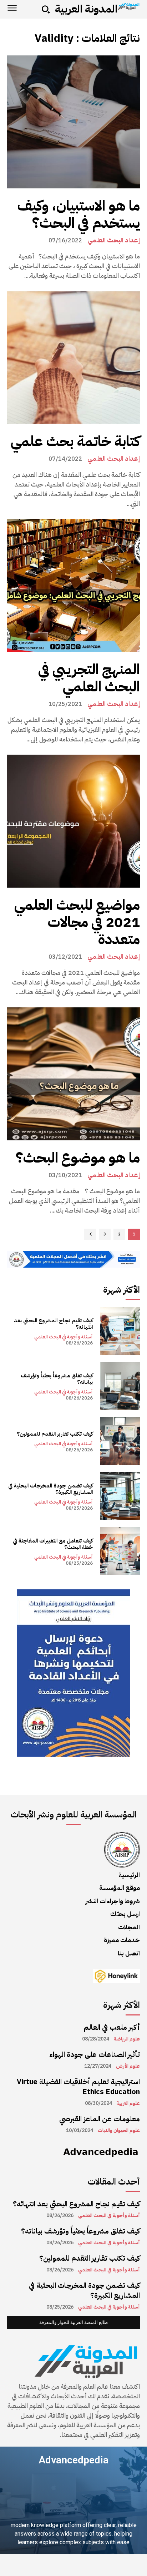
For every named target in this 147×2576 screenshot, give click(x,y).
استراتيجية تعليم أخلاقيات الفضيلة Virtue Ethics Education (78, 2087)
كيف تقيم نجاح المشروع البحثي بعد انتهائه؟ (53, 1324)
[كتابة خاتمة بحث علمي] (73, 357)
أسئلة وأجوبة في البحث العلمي (64, 1337)
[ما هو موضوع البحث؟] (73, 1074)
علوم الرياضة (127, 2039)
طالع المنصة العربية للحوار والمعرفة (73, 2322)
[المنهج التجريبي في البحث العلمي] (73, 586)
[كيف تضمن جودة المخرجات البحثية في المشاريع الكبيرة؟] (120, 1496)
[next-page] (90, 1234)
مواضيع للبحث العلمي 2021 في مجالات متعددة (77, 922)
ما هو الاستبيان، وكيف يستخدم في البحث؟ (78, 214)
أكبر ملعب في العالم (112, 2027)
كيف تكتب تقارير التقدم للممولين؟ (55, 1434)
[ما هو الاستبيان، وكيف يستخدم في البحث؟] (73, 122)
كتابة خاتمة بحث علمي (75, 441)
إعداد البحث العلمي (114, 240)
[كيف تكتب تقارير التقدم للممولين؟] (120, 1441)
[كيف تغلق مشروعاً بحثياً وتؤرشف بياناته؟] (120, 1386)
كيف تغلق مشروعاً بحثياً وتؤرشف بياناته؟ (57, 1379)
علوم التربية (128, 2103)
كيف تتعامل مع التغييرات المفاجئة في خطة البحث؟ (53, 1544)
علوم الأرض (128, 2066)
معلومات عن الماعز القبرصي (100, 2119)
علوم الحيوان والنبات (119, 2131)
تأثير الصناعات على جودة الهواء (95, 2054)
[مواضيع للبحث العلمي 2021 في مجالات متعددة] (73, 821)
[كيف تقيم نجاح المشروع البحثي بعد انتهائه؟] (120, 1331)
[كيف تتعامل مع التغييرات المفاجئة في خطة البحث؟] (120, 1551)
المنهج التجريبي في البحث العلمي (89, 678)
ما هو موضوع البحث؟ (78, 1158)
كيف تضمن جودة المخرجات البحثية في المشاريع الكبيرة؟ (50, 1489)
